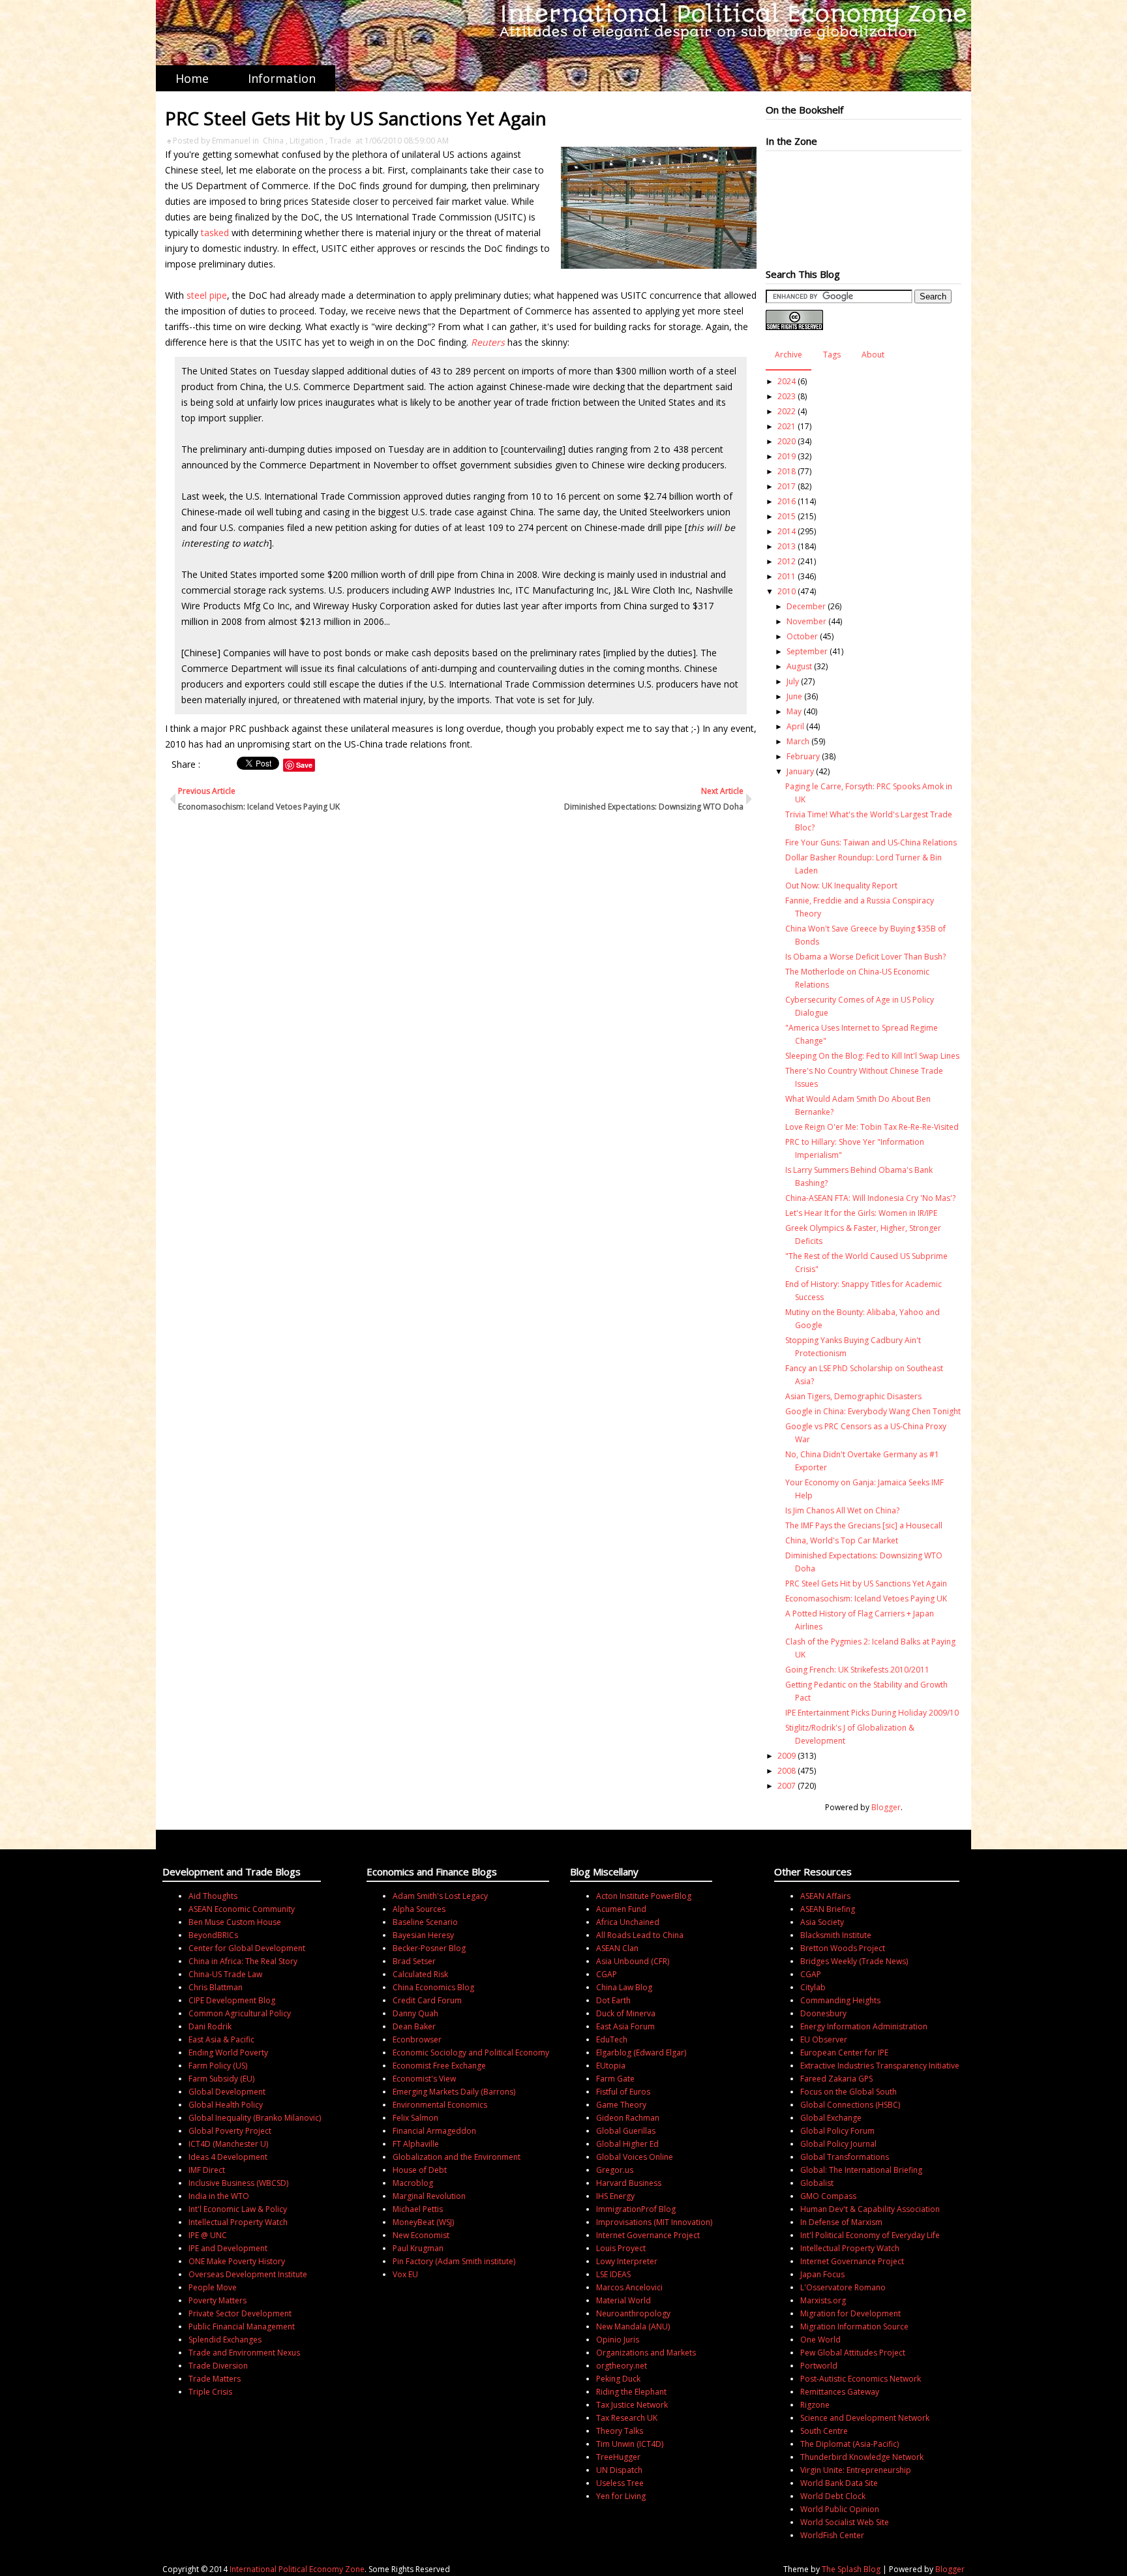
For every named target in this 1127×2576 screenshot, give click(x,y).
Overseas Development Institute (248, 2274)
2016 (787, 501)
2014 (787, 531)
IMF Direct (207, 2170)
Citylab (813, 1987)
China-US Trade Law (225, 1974)
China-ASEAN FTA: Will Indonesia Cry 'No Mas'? (870, 1198)
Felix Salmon (415, 2118)
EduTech (612, 2039)
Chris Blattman (216, 1987)
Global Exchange (831, 2118)
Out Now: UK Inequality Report (841, 886)
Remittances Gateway (840, 2392)
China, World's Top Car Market (842, 1540)
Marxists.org (823, 2300)
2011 (787, 576)
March (798, 741)
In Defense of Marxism (841, 2222)
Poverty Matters (218, 2300)
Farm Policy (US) (218, 2066)
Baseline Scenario (425, 1922)
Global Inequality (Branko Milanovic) (255, 2118)
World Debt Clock (833, 2496)
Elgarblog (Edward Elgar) (641, 2053)
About (873, 355)
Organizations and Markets (646, 2353)
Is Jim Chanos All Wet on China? (842, 1510)
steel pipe (207, 295)
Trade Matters (215, 2379)
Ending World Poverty (228, 2053)
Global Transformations (845, 2157)
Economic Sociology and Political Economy (471, 2053)
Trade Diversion (218, 2366)
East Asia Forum (625, 2026)
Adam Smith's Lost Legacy (440, 1896)
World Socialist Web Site (845, 2522)
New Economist (421, 2235)
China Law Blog (624, 1987)
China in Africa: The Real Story (243, 1961)
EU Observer (824, 2039)
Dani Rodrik (210, 2026)
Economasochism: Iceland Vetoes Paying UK (866, 1599)
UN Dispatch (619, 2470)
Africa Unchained (628, 1922)
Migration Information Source (854, 2326)
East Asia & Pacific (221, 2039)
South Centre (824, 2431)
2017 (787, 486)
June (794, 696)
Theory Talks (620, 2431)
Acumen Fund (621, 1909)
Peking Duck (618, 2379)
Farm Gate (615, 2079)
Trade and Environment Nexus (244, 2353)
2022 (787, 411)
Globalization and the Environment (457, 2157)
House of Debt (420, 2170)
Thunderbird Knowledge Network (862, 2457)
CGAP (607, 1974)
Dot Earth (613, 2000)
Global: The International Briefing (861, 2170)
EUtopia (611, 2066)
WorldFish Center (832, 2535)
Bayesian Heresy (423, 1935)
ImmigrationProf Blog (636, 2209)
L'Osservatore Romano (843, 2287)
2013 (787, 546)
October (802, 636)
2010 (787, 591)
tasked (215, 233)
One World (820, 2340)
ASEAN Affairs (825, 1896)
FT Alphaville (416, 2144)
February (803, 756)
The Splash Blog (851, 2569)
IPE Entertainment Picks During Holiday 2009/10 (872, 1713)
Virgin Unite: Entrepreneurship (856, 2470)
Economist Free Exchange (439, 2066)
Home (192, 78)
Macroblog (413, 2183)
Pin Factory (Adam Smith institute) (454, 2261)
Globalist (817, 2183)
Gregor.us (615, 2170)
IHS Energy (615, 2196)
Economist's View (424, 2079)
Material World (624, 2300)
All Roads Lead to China (640, 1935)
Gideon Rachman (628, 2118)
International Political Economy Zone (297, 2569)
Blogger (886, 1807)
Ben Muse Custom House (235, 1922)
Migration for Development (850, 2313)
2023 (787, 396)
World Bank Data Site (839, 2483)
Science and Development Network (865, 2418)
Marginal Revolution (429, 2196)
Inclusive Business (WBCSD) (238, 2183)
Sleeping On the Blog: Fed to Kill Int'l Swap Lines (872, 1056)
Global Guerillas (626, 2131)
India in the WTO (219, 2196)
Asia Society (822, 1922)
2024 (787, 381)
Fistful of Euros (623, 2092)
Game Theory (621, 2105)
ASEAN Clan (617, 1948)
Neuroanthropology (633, 2313)
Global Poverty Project (230, 2131)
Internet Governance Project (648, 2235)
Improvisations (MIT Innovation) (654, 2222)
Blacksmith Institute (836, 1935)
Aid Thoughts (213, 1896)
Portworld (819, 2366)
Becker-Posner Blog (429, 1948)
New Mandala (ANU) (633, 2326)
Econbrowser (417, 2039)
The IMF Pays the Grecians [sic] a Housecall (864, 1525)
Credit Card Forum (427, 2000)
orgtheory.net (622, 2366)
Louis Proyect (621, 2248)
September (807, 651)
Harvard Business (629, 2183)
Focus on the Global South (849, 2092)
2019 (787, 456)
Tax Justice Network (632, 2405)
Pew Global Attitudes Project (853, 2353)
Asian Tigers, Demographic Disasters (853, 1396)
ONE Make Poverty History (237, 2261)
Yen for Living (621, 2496)
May (794, 711)
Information (282, 78)
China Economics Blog (433, 1987)
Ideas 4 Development (228, 2157)
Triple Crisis (210, 2392)
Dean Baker (414, 2026)
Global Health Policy (226, 2105)
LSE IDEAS (613, 2274)
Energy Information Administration (864, 2026)
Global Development (227, 2092)
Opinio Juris (618, 2340)
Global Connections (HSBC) (850, 2105)
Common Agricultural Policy (240, 2013)
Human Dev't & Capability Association (870, 2209)
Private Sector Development (240, 2313)
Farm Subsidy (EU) (221, 2079)
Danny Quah (415, 2013)
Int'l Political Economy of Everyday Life (870, 2235)
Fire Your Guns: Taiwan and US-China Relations (871, 842)
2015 (787, 516)
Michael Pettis (418, 2209)
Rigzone (815, 2405)
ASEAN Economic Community (242, 1909)
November (806, 621)
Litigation (307, 141)
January (800, 771)
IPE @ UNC (208, 2235)
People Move (213, 2287)
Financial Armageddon (434, 2131)
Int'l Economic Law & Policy (238, 2209)
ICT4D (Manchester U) (228, 2144)
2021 (787, 426)
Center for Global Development (247, 1948)
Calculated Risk (420, 1974)
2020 (787, 441)
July (793, 681)
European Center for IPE (844, 2053)
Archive (789, 355)
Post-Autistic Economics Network (861, 2379)
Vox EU (405, 2274)
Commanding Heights (840, 2000)
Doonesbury (823, 2013)
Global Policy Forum (837, 2131)
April (795, 726)
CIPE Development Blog (232, 2000)
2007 (787, 1786)
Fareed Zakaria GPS (836, 2079)
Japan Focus (822, 2274)
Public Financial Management (242, 2326)
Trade (340, 141)
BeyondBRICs (213, 1935)
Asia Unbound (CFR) (633, 1961)
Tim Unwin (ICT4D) (630, 2444)
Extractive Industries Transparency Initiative (880, 2066)
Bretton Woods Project (843, 1948)
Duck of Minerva (626, 2013)
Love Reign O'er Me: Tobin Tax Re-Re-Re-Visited (872, 1127)
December (806, 606)
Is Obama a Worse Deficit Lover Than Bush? (865, 957)
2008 (787, 1771)
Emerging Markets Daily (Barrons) (454, 2092)
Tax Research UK (627, 2418)
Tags (832, 355)
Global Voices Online (635, 2157)
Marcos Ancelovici (629, 2287)
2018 (787, 471)
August (799, 666)
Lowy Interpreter (627, 2261)
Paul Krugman (418, 2248)
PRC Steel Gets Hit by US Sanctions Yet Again (866, 1583)
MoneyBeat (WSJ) (423, 2222)
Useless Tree (620, 2483)
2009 (787, 1756)
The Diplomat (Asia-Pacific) (849, 2444)
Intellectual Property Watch (238, 2222)
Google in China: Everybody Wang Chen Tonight (873, 1411)
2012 (787, 561)
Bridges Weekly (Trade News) (854, 1961)
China (273, 141)
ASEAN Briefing (828, 1909)
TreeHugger (618, 2457)
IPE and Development (228, 2248)
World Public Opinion (840, 2509)
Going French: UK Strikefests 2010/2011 (857, 1670)
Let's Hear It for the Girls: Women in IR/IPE (861, 1213)
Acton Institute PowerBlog (644, 1896)
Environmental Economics (440, 2105)
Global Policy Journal (838, 2144)
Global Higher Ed (627, 2144)
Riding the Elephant (631, 2392)
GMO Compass (828, 2196)
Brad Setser (414, 1961)
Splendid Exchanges (225, 2340)
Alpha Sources (419, 1909)
